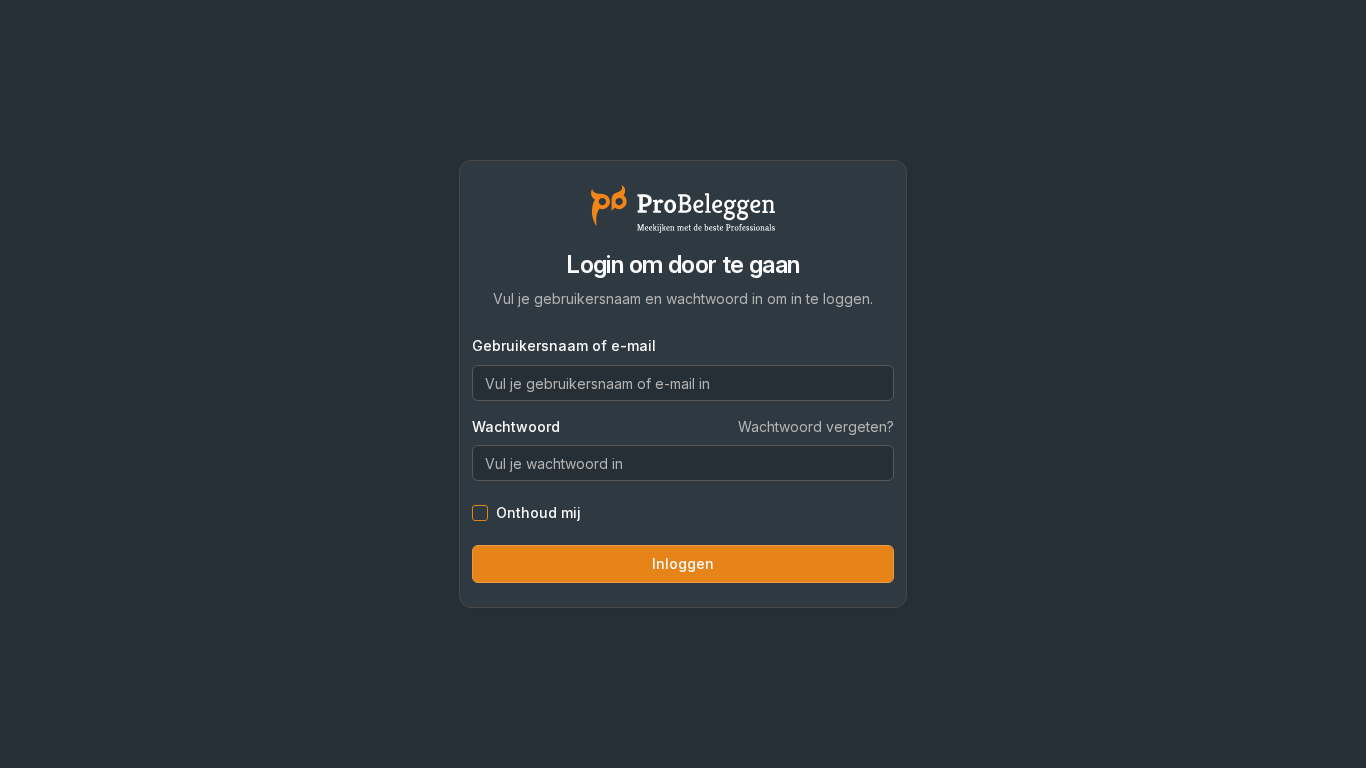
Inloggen (683, 563)
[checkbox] (480, 513)
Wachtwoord (516, 427)
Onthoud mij (538, 513)
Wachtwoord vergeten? (816, 426)
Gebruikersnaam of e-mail (564, 345)
